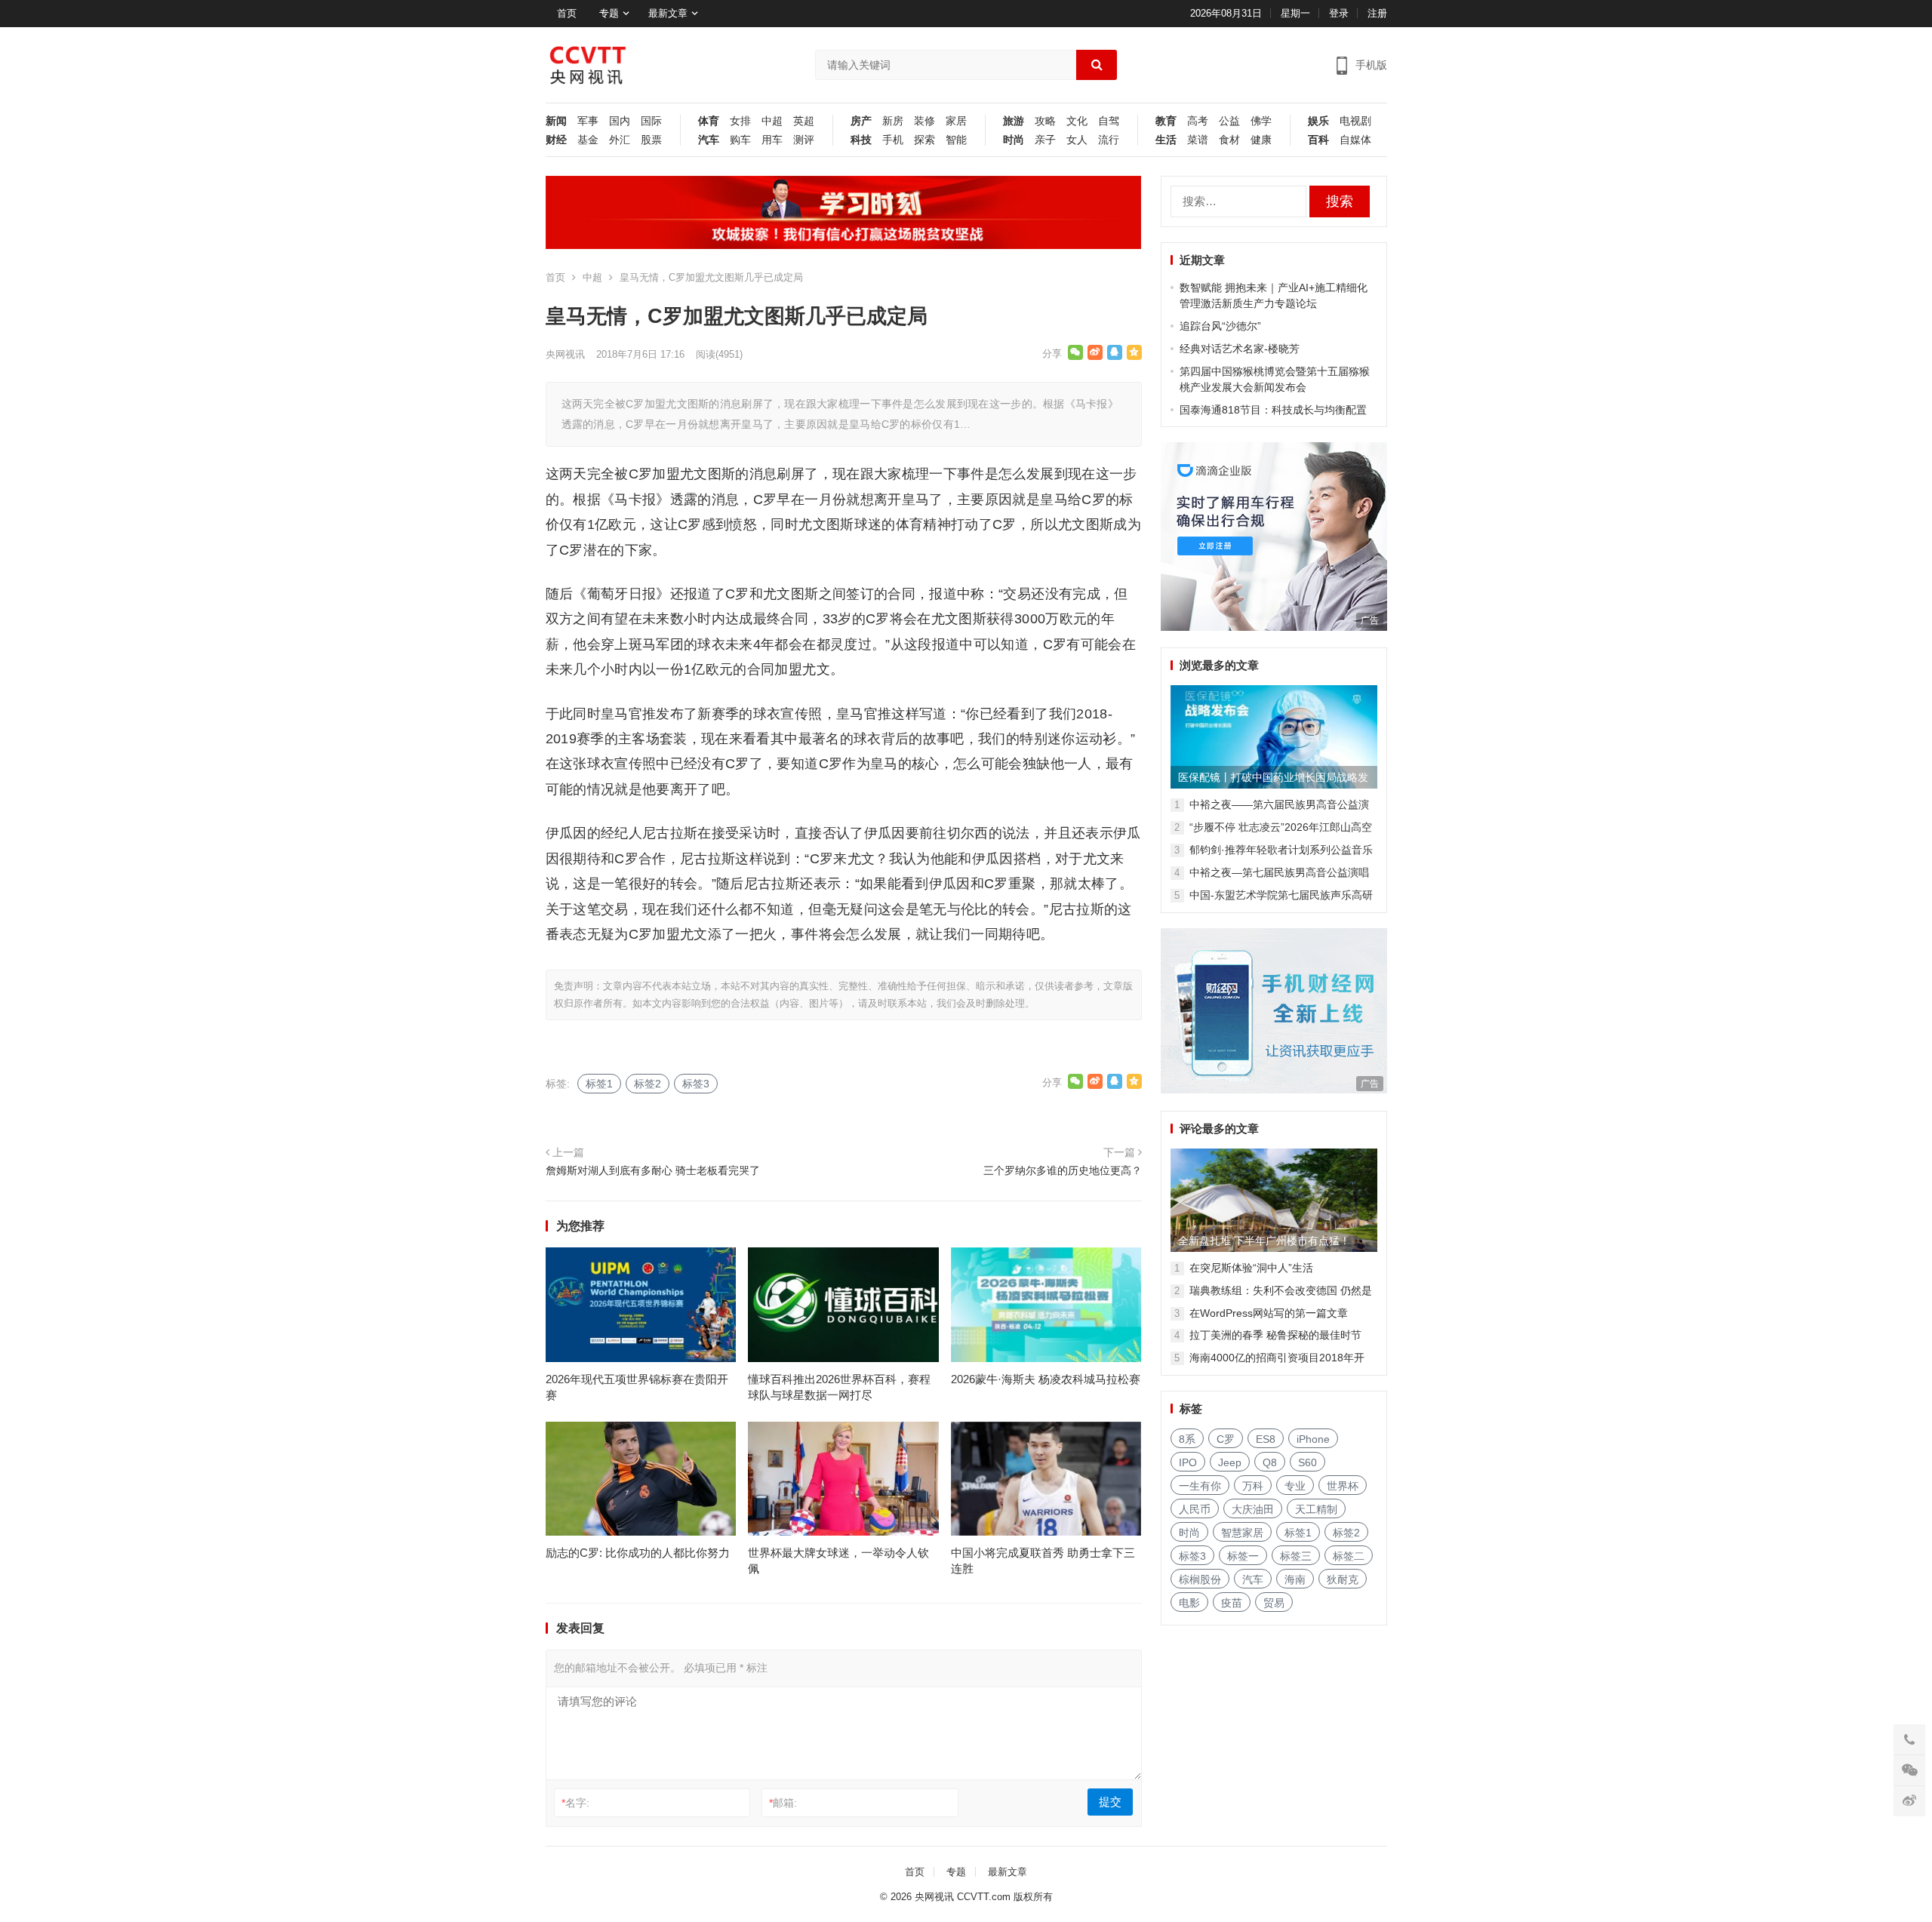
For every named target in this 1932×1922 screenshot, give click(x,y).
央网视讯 (565, 354)
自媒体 (1355, 140)
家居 (956, 121)
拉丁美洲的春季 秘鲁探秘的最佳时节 (1275, 1335)
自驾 (1109, 121)
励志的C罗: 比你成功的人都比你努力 (638, 1553)
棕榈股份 (1200, 1579)
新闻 (556, 121)
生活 (1166, 140)
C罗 (1226, 1439)
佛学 (1261, 121)
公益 (1229, 121)
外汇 (620, 140)
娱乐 (1318, 121)
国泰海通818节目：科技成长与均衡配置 (1273, 410)
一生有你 (1200, 1486)
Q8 (1270, 1462)
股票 (651, 140)
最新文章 (668, 13)
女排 (740, 121)
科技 (861, 140)
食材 (1229, 140)
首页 (567, 13)
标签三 (1296, 1556)
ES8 (1266, 1439)
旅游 (1014, 121)
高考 (1198, 121)
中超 (772, 121)
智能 (956, 140)
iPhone (1313, 1439)
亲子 (1045, 140)
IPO (1188, 1462)
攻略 (1045, 121)
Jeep (1230, 1462)
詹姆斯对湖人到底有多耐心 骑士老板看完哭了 (653, 1170)
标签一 (1243, 1556)
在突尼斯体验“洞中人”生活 (1251, 1268)
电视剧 (1355, 121)
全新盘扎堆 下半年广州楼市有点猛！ (1264, 1241)
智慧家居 (1242, 1533)
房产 (861, 121)
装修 (924, 121)
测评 (804, 140)
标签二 (1349, 1556)
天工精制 (1316, 1509)
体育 (709, 121)
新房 (893, 121)
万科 (1253, 1486)
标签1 (599, 1084)
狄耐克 (1343, 1579)
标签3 (696, 1084)
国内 (620, 121)
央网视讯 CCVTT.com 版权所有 (984, 1897)
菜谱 (1198, 140)
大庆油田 (1253, 1509)
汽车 (709, 140)
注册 (1377, 13)
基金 (588, 140)
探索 (924, 140)
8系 (1187, 1439)
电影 (1189, 1603)
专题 (609, 13)
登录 (1339, 13)
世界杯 (1343, 1486)
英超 (804, 121)
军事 (588, 121)
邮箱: (783, 1803)
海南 (1295, 1579)
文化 (1077, 121)
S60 (1307, 1462)
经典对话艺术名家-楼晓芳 (1240, 349)
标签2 (648, 1084)
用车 (772, 140)
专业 (1295, 1486)
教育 (1166, 121)
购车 (740, 140)
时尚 (1014, 140)
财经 (556, 140)
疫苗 (1232, 1603)
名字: (575, 1803)
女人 (1077, 140)
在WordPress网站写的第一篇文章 (1269, 1313)
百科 (1318, 140)
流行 (1109, 140)
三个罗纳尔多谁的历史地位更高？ (1063, 1170)
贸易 (1274, 1603)
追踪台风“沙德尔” (1220, 326)
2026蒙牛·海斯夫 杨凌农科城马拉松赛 (1046, 1379)
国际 (651, 121)
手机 (893, 140)
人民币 (1195, 1509)
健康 (1261, 140)
